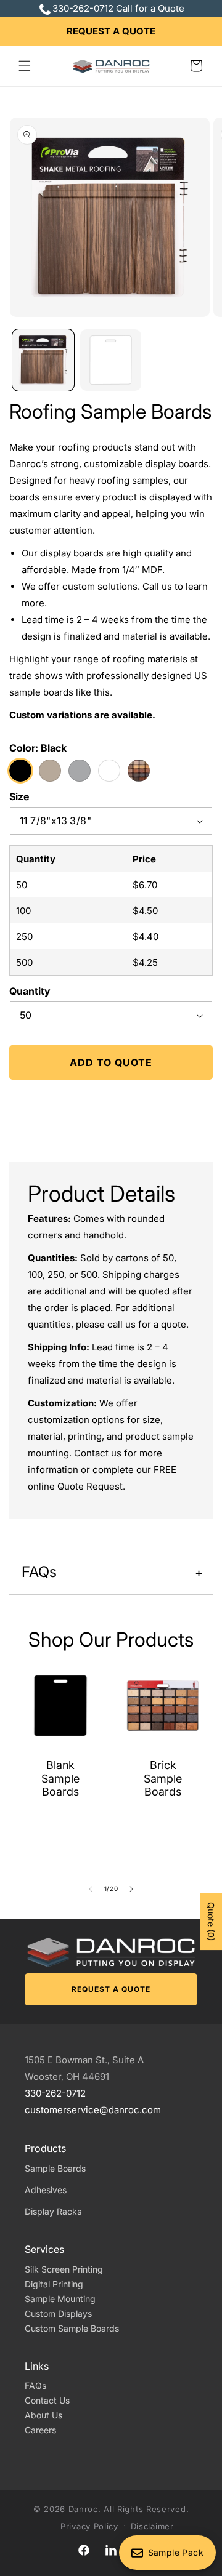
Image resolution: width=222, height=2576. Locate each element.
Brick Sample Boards (163, 1778)
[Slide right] (131, 1889)
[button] (25, 66)
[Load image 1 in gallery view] (43, 360)
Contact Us (47, 2400)
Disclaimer (152, 2526)
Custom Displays (58, 2313)
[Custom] (139, 771)
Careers (40, 2430)
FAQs (35, 2385)
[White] (109, 771)
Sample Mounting (60, 2299)
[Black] (20, 771)
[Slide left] (91, 1889)
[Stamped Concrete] (80, 771)
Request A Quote (111, 31)
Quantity (30, 991)
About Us (43, 2415)
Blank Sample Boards (60, 1778)
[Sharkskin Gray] (50, 771)
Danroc (83, 2509)
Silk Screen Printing (64, 2269)
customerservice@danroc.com (93, 2110)
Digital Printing (54, 2284)
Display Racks (53, 2211)
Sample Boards (55, 2168)
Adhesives (46, 2190)
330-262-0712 (55, 2093)
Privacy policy (89, 2526)
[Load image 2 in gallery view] (111, 360)
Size (19, 796)
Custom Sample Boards (72, 2328)
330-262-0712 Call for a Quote (118, 8)
